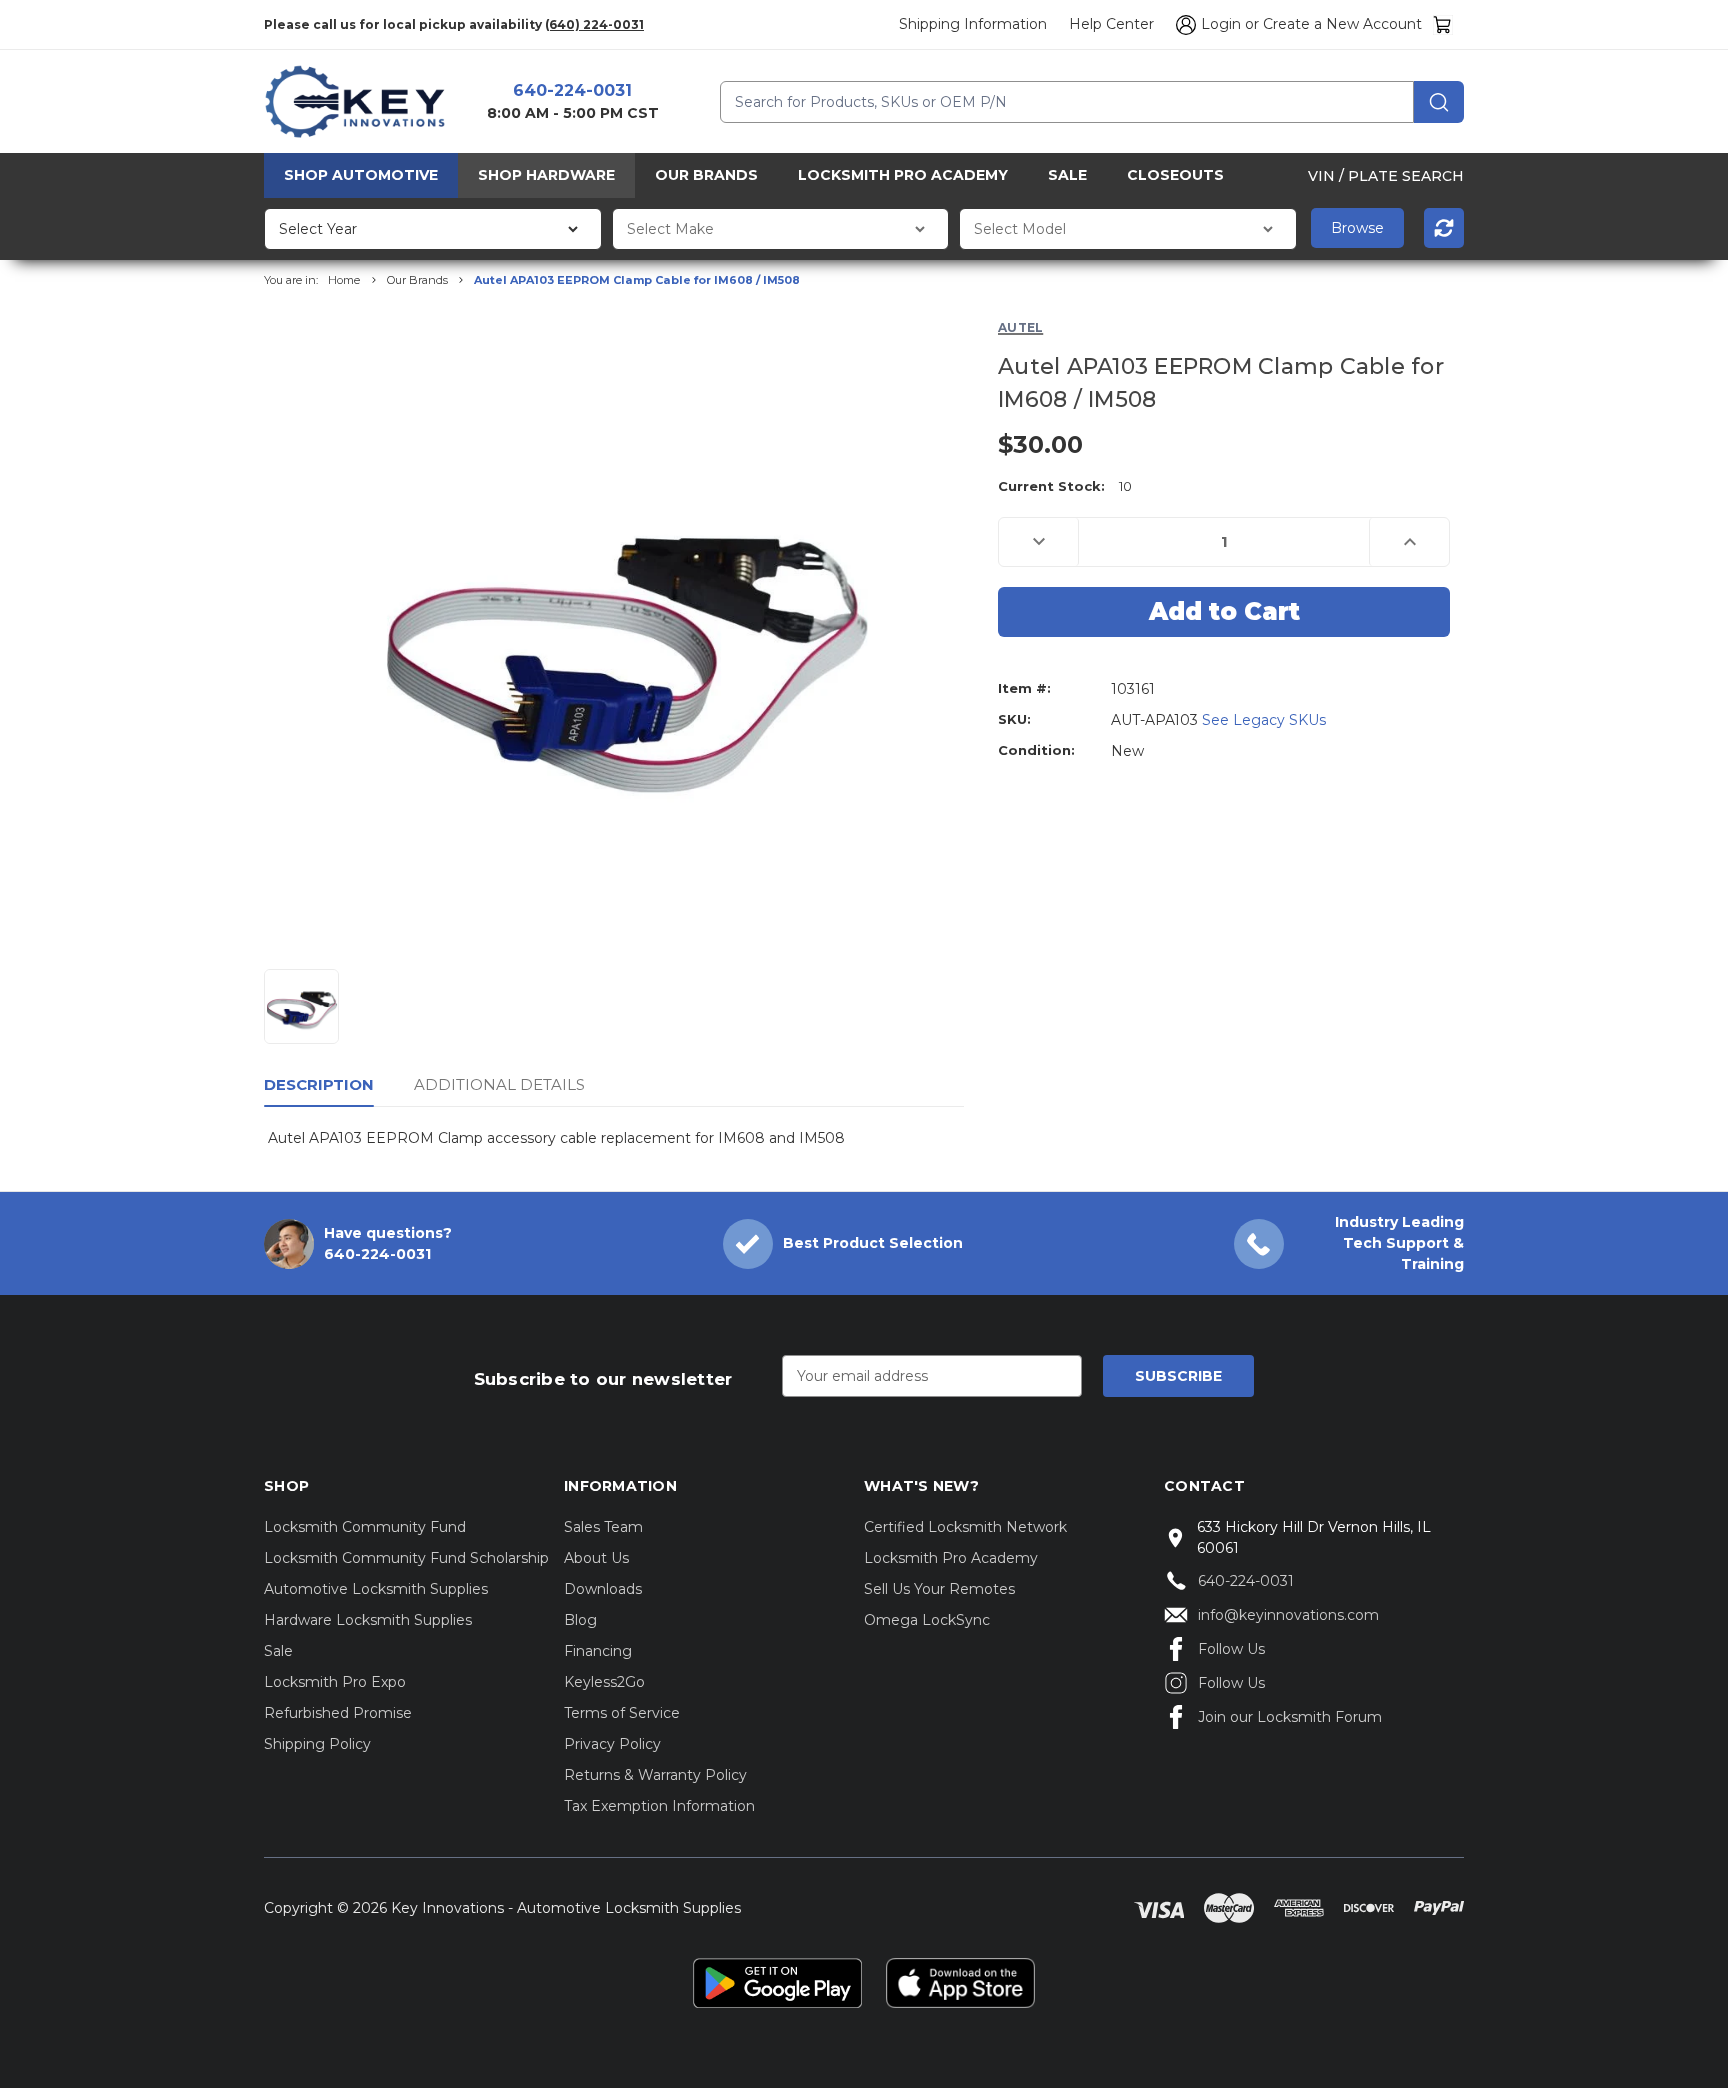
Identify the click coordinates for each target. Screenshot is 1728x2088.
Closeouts (1175, 175)
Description (319, 1084)
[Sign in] (1183, 25)
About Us (596, 1558)
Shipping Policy (317, 1744)
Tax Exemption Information (659, 1806)
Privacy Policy (612, 1744)
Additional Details (499, 1084)
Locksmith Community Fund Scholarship (406, 1558)
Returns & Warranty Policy (655, 1775)
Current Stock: (1065, 486)
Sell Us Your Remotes (939, 1589)
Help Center (1111, 24)
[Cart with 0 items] (1443, 24)
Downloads (603, 1589)
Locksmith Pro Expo (335, 1682)
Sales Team (603, 1527)
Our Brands (706, 175)
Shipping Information (973, 24)
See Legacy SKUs (1264, 720)
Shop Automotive (361, 175)
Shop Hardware (546, 175)
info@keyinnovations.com (1288, 1615)
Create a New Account (1342, 24)
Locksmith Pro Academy (903, 175)
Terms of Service (622, 1713)
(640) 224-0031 (594, 24)
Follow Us (1231, 1649)
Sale (1067, 175)
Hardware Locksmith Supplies (368, 1620)
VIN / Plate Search (1386, 175)
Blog (580, 1620)
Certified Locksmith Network (965, 1527)
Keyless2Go (604, 1682)
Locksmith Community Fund (365, 1527)
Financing (598, 1651)
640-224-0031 (572, 90)
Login (1221, 24)
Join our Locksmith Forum (1290, 1717)
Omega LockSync (927, 1620)
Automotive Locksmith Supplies (376, 1589)
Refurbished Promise (338, 1713)
